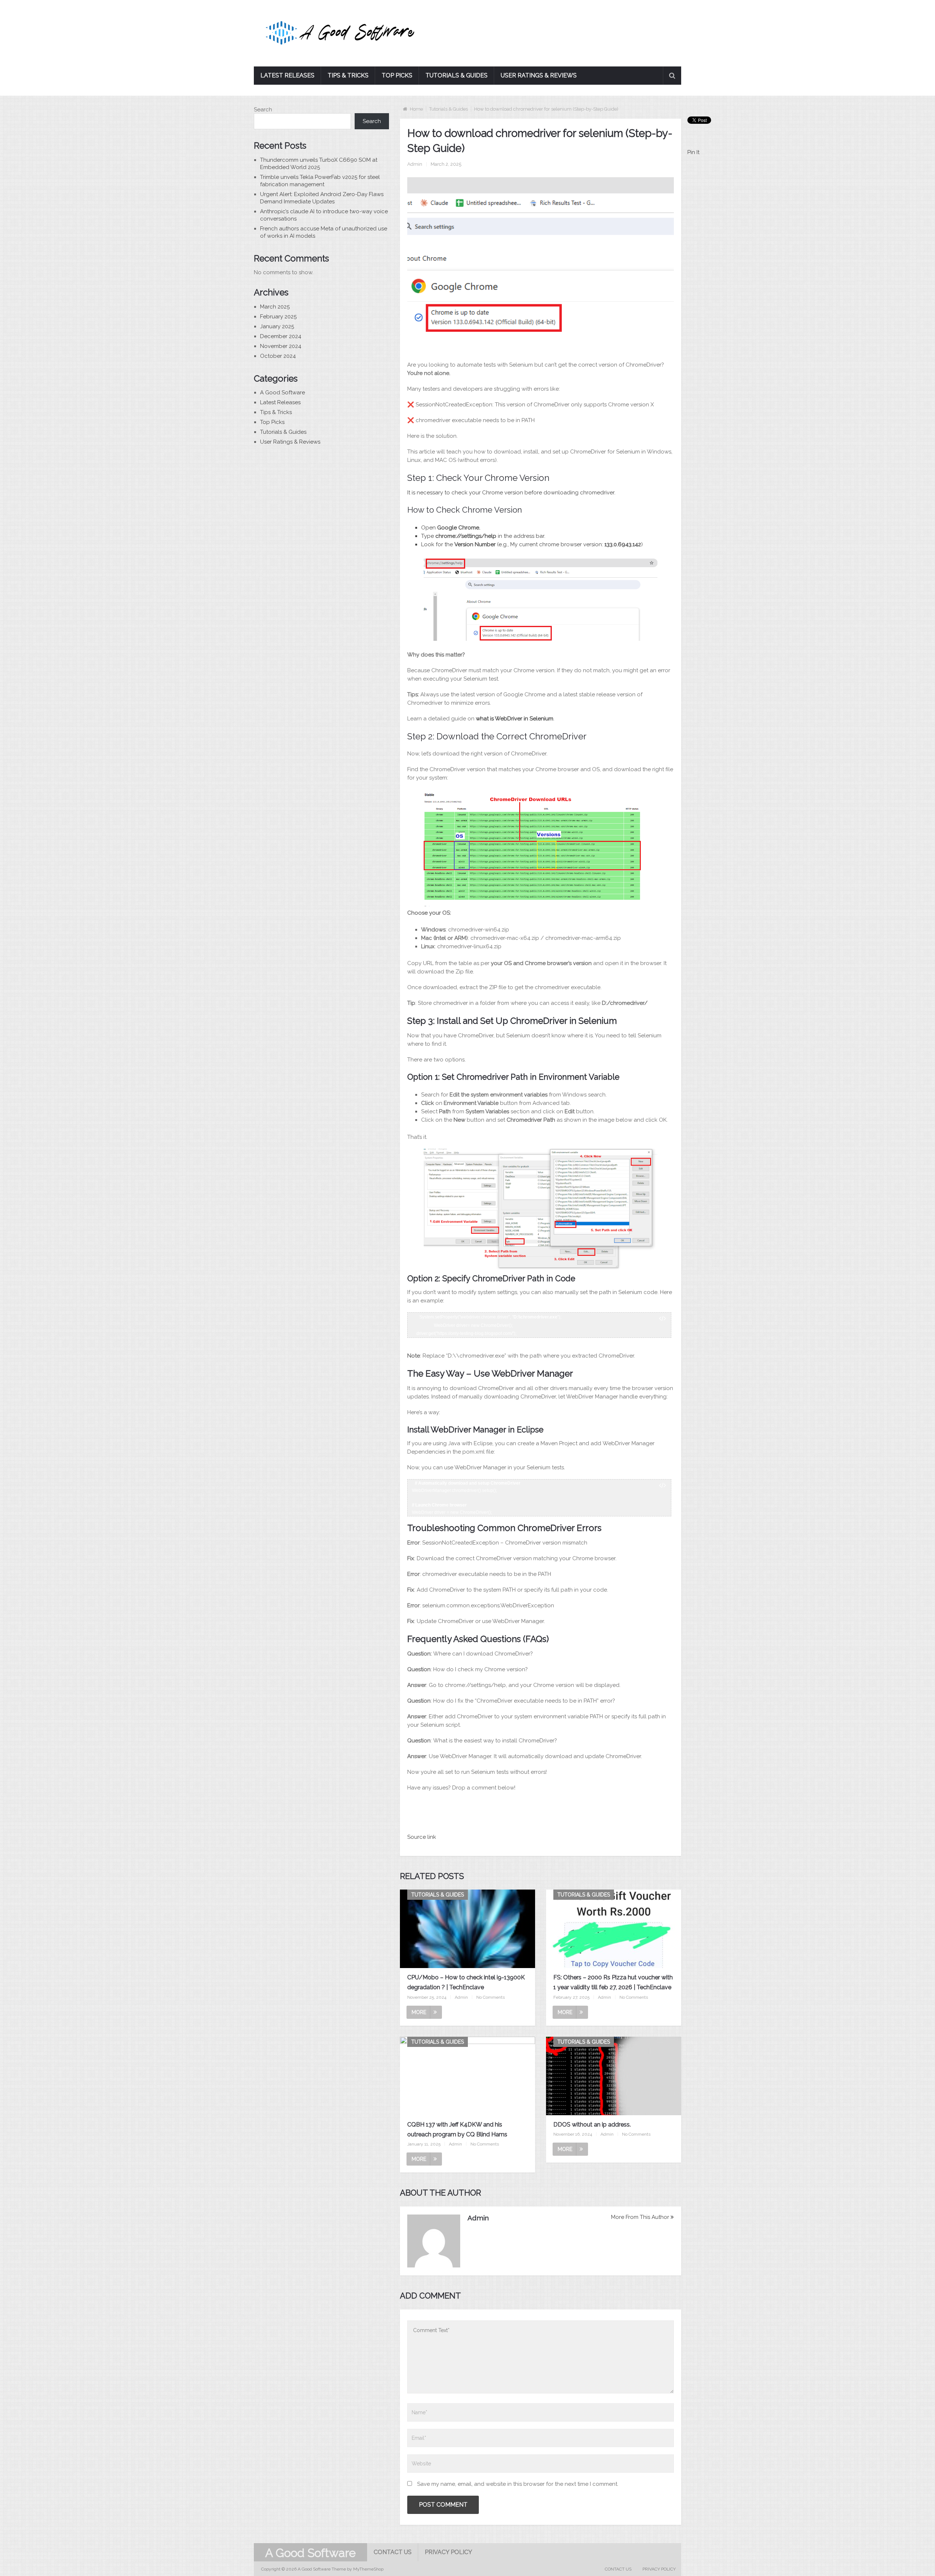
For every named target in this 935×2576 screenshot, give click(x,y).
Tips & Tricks (348, 75)
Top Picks (397, 75)
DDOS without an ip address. (592, 2125)
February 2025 (278, 317)
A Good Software (283, 393)
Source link (422, 1837)
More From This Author (640, 2217)
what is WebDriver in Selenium (515, 719)
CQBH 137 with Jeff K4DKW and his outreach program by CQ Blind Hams (457, 2129)
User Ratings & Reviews (539, 75)
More (419, 2012)
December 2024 (281, 336)
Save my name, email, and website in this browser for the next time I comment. (518, 2484)
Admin (415, 164)
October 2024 (278, 356)
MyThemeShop (368, 2569)
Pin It (693, 152)
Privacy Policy (449, 2552)
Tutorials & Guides (457, 75)
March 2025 (275, 307)
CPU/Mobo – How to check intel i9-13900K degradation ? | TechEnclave (466, 1982)
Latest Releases (287, 75)
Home (416, 109)
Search (263, 110)
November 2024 (281, 346)
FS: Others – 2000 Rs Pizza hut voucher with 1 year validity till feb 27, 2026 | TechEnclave (613, 1982)
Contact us (393, 2552)
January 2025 (277, 326)
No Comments (491, 1997)
